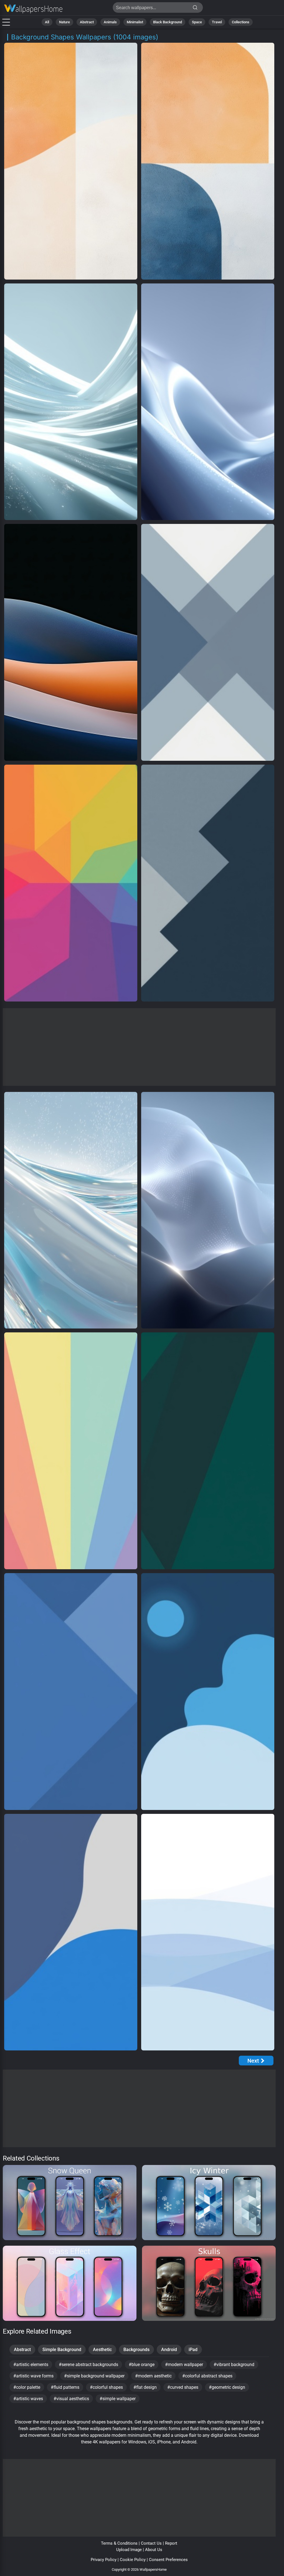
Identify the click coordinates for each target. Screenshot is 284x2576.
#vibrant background (234, 2365)
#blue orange (142, 2365)
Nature (64, 22)
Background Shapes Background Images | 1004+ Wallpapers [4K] (33, 9)
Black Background (168, 22)
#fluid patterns (65, 2387)
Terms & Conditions (119, 2543)
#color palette (27, 2387)
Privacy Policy (104, 2560)
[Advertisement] (139, 1047)
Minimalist (135, 22)
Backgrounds (136, 2350)
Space (197, 22)
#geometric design (227, 2387)
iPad (193, 2350)
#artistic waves (28, 2399)
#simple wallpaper (118, 2399)
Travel (217, 22)
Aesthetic (102, 2350)
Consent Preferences (168, 2560)
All (47, 22)
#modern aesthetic (153, 2376)
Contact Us (151, 2543)
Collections (241, 22)
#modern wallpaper (184, 2365)
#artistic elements (31, 2365)
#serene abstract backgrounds (88, 2365)
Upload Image (129, 2550)
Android (169, 2350)
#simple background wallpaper (94, 2376)
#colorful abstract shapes (207, 2376)
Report (171, 2543)
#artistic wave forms (33, 2376)
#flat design (145, 2387)
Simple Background (62, 2350)
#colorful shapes (106, 2387)
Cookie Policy (133, 2560)
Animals (110, 22)
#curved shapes (183, 2387)
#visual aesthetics (71, 2399)
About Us (154, 2550)
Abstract (87, 22)
